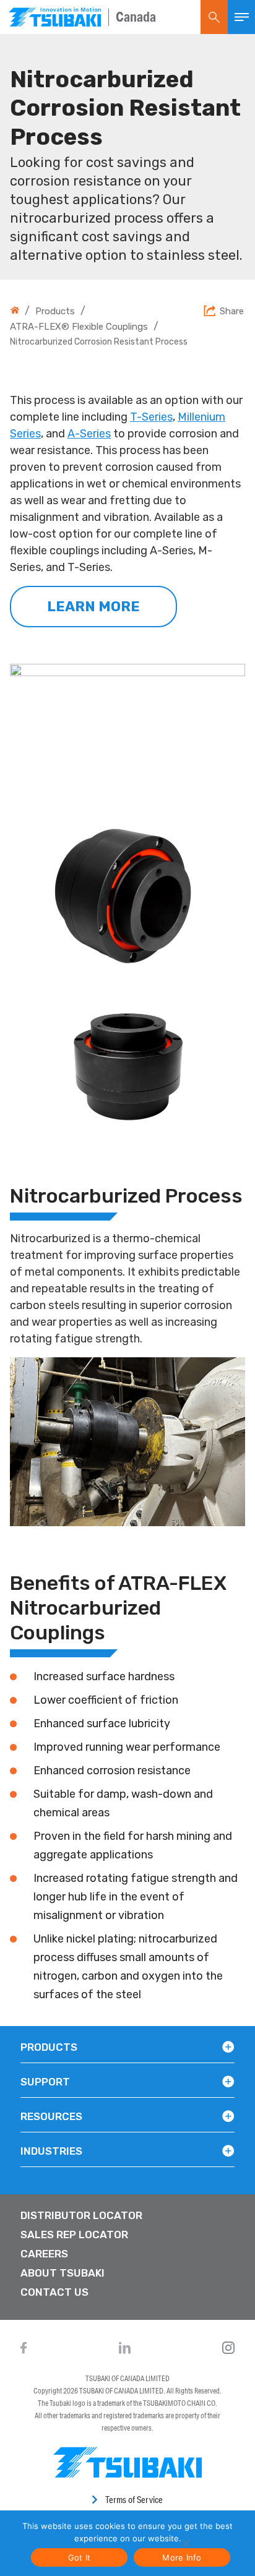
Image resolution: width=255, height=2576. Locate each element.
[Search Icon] (214, 17)
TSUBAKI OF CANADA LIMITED (127, 2378)
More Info (182, 2557)
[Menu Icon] (241, 17)
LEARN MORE (93, 607)
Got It (80, 2557)
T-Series (151, 417)
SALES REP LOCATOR (74, 2235)
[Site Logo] (55, 17)
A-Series (89, 434)
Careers (44, 2254)
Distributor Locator (81, 2215)
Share (232, 312)
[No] (185, 2543)
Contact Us (54, 2292)
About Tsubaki (63, 2273)
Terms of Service (134, 2500)
